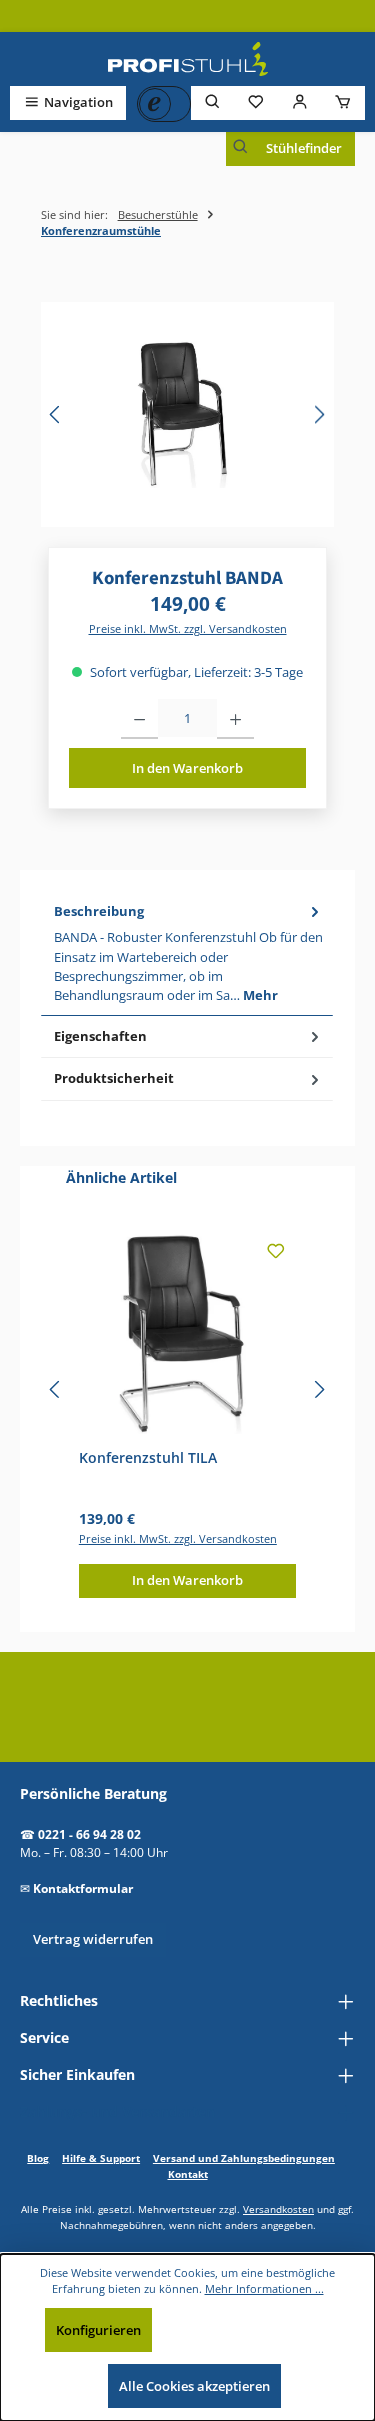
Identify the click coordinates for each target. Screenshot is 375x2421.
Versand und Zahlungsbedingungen (244, 2158)
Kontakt (188, 2174)
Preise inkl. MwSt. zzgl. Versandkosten (188, 628)
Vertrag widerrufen (93, 1939)
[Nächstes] (319, 414)
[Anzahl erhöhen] (235, 719)
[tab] (187, 953)
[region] (187, 414)
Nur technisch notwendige (252, 2330)
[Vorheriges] (56, 414)
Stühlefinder (304, 148)
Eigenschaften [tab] (100, 1036)
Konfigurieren (98, 2330)
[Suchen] (213, 102)
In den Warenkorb (187, 768)
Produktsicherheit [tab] (114, 1078)
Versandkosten (278, 2209)
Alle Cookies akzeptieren (194, 2386)
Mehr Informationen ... (264, 2288)
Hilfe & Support (101, 2158)
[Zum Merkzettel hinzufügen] (276, 1254)
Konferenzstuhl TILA (148, 1458)
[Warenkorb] (343, 102)
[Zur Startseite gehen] (188, 59)
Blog (38, 2158)
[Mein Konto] (300, 102)
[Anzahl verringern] (139, 719)
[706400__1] (187, 414)
